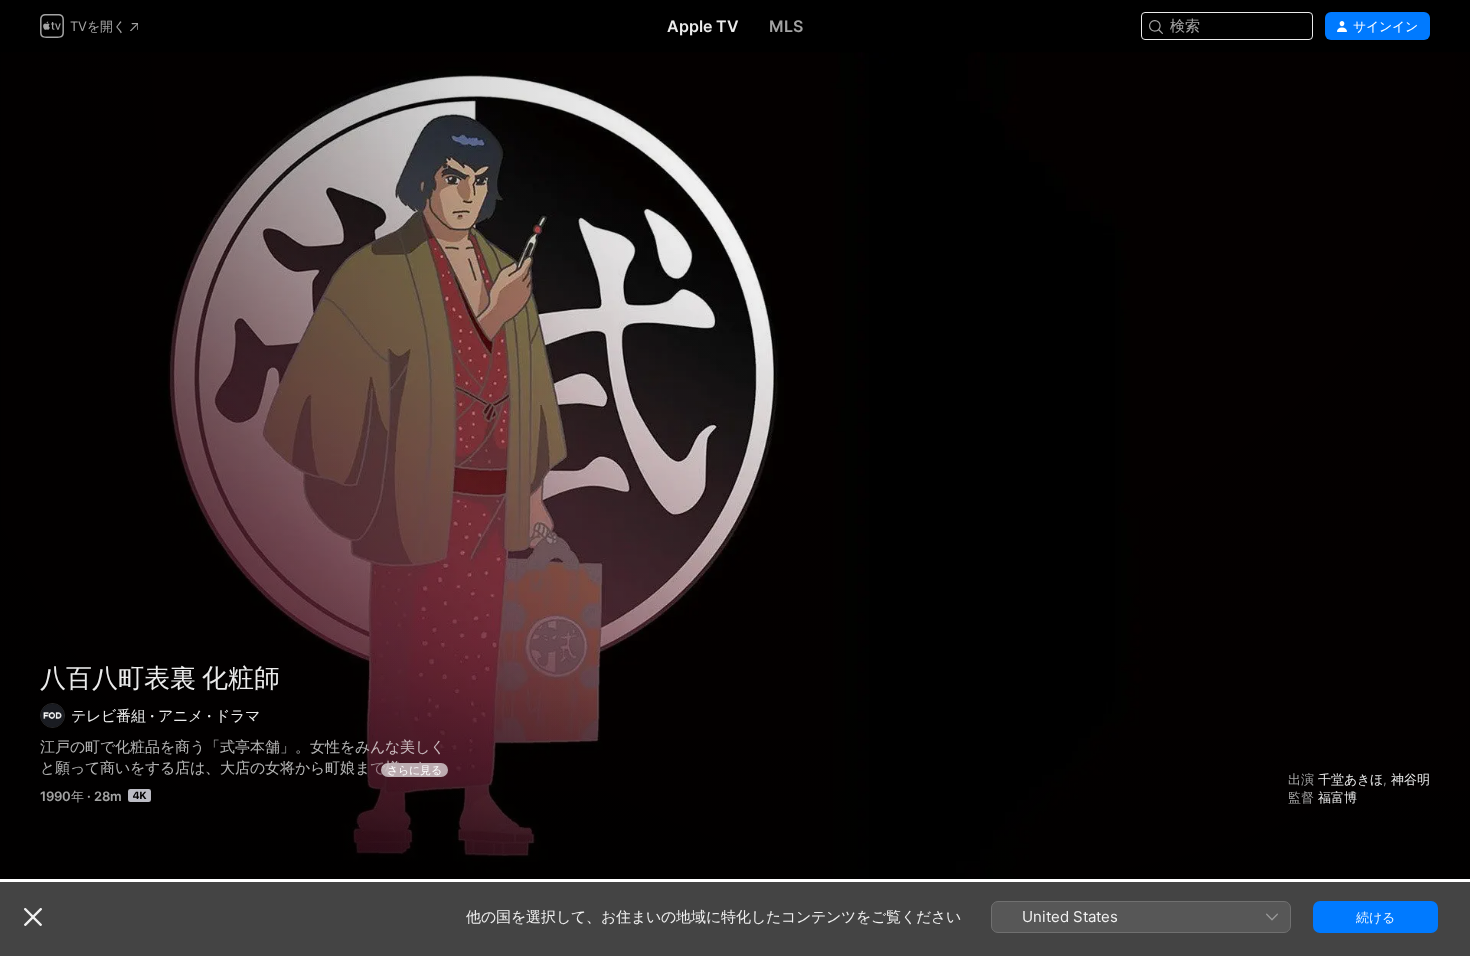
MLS (786, 26)
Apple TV (703, 26)
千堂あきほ (1350, 779)
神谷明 (1410, 779)
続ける (1375, 917)
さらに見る (414, 770)
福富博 (1337, 797)
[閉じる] (33, 917)
